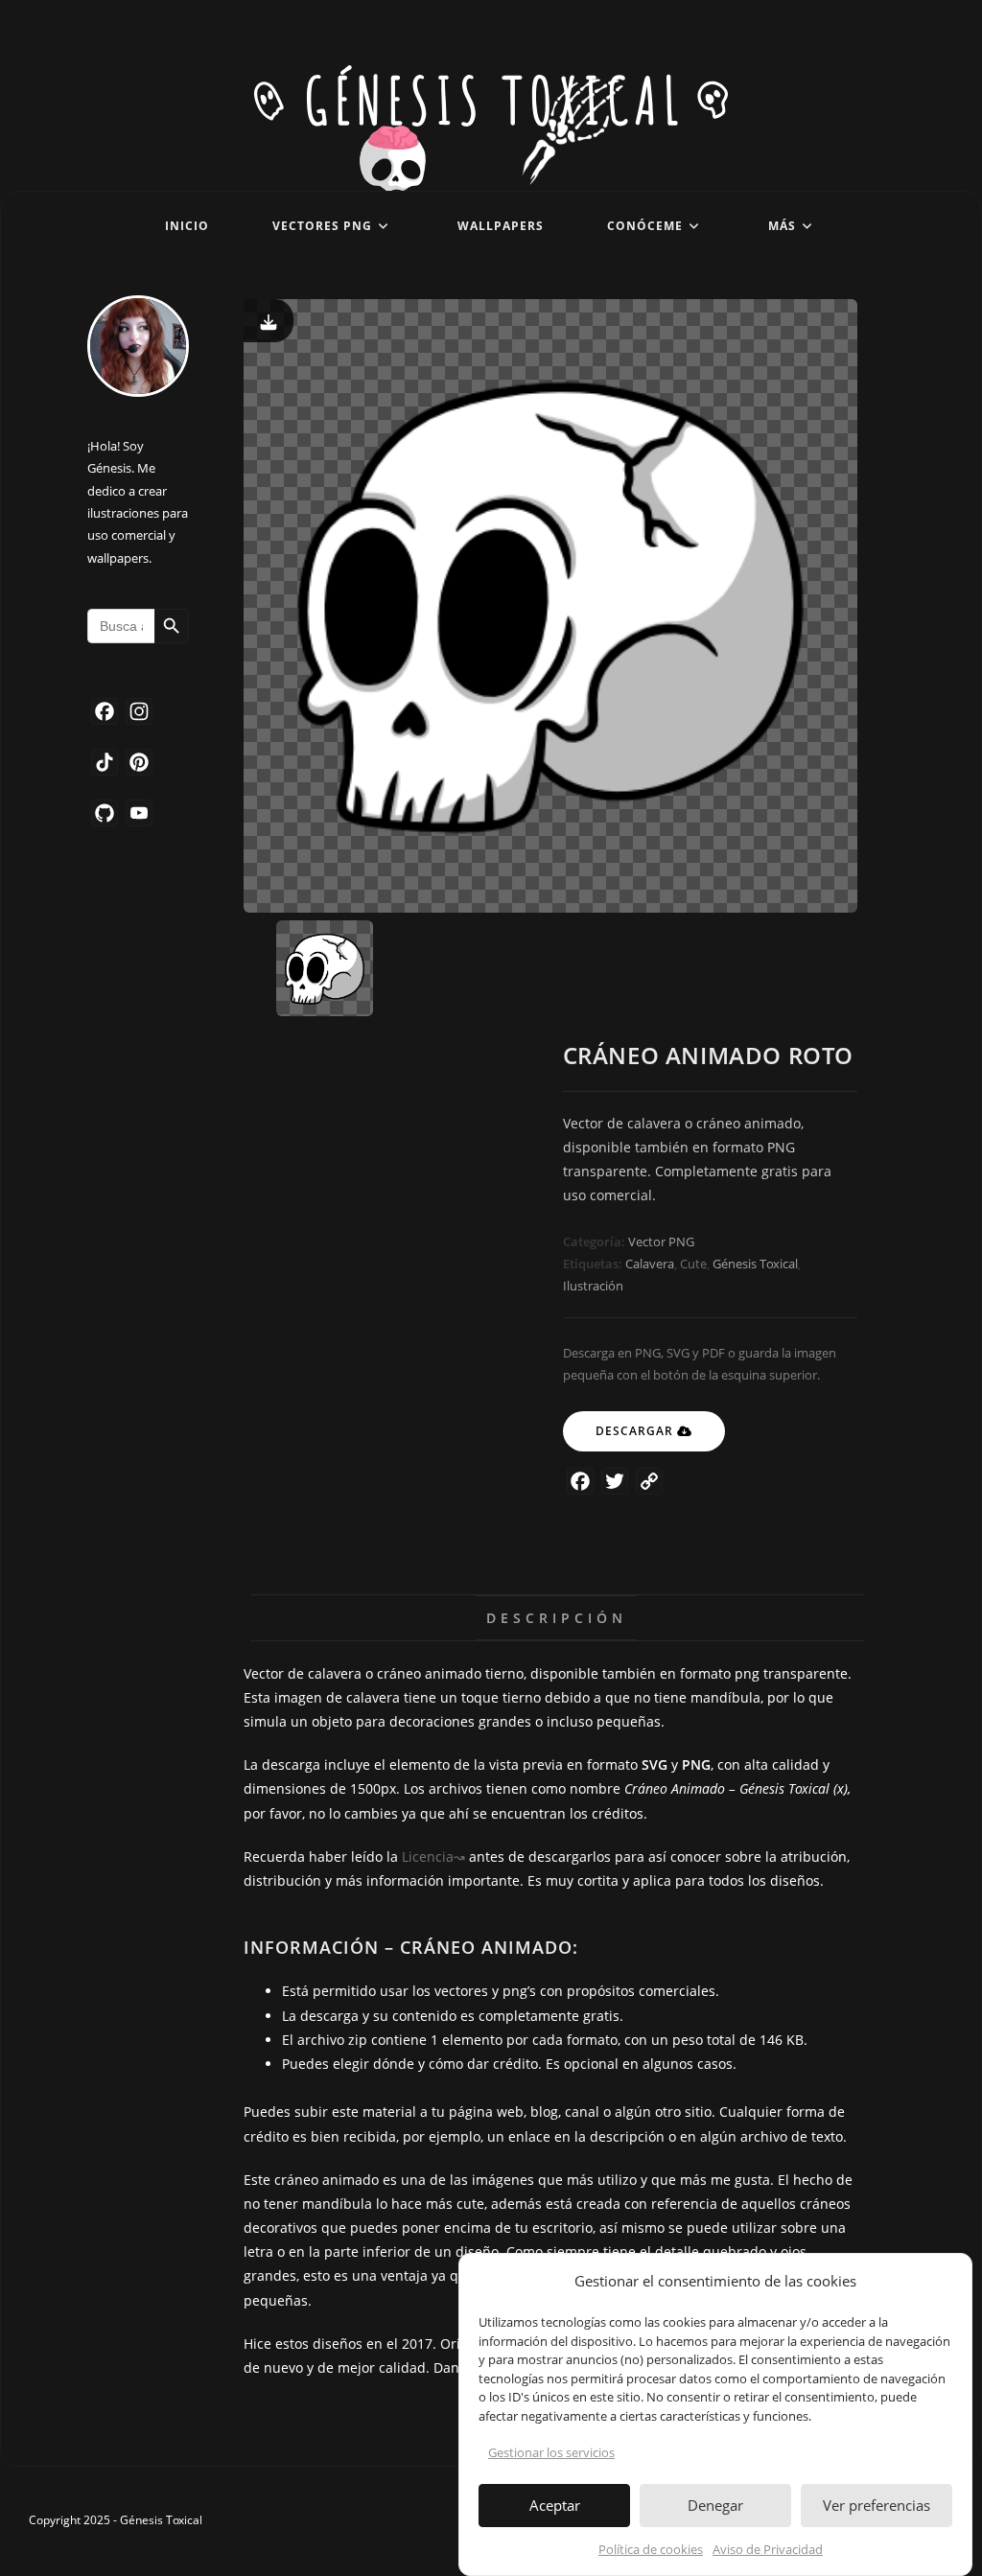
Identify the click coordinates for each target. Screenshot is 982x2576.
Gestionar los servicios (551, 2452)
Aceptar (555, 2505)
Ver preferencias (877, 2505)
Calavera (650, 1264)
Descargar (634, 1431)
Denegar (715, 2505)
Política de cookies (651, 2549)
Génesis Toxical (755, 1264)
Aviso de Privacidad (768, 2549)
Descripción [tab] (557, 1618)
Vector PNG (661, 1242)
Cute (693, 1264)
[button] (943, 2282)
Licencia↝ (433, 1857)
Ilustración (593, 1286)
